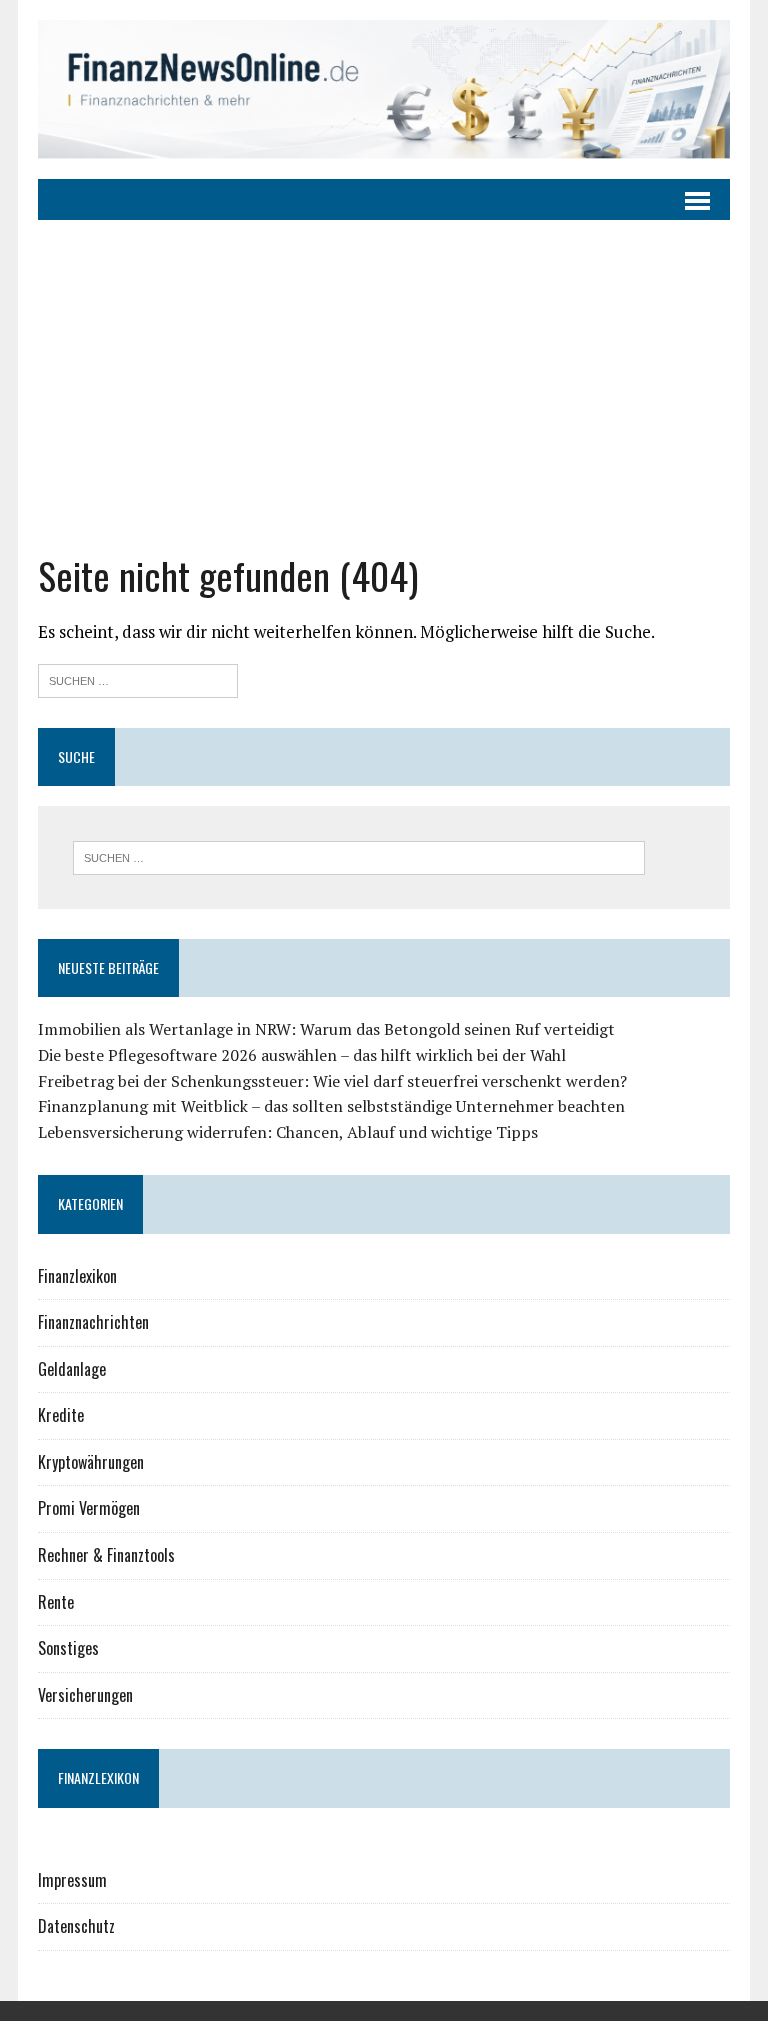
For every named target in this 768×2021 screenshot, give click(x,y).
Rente (56, 1602)
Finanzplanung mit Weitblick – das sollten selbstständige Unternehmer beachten (331, 1106)
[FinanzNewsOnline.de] (383, 89)
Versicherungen (85, 1695)
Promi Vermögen (89, 1508)
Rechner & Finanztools (106, 1555)
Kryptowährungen (91, 1462)
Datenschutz (76, 1926)
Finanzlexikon (77, 1276)
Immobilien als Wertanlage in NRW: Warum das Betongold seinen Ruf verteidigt (326, 1029)
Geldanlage (72, 1369)
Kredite (61, 1415)
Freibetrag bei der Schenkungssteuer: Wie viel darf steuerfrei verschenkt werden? (332, 1081)
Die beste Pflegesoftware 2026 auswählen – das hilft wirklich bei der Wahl (302, 1055)
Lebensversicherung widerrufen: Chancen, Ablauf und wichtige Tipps (288, 1132)
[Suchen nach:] (138, 678)
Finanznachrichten (93, 1322)
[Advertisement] (384, 371)
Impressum (72, 1880)
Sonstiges (68, 1648)
